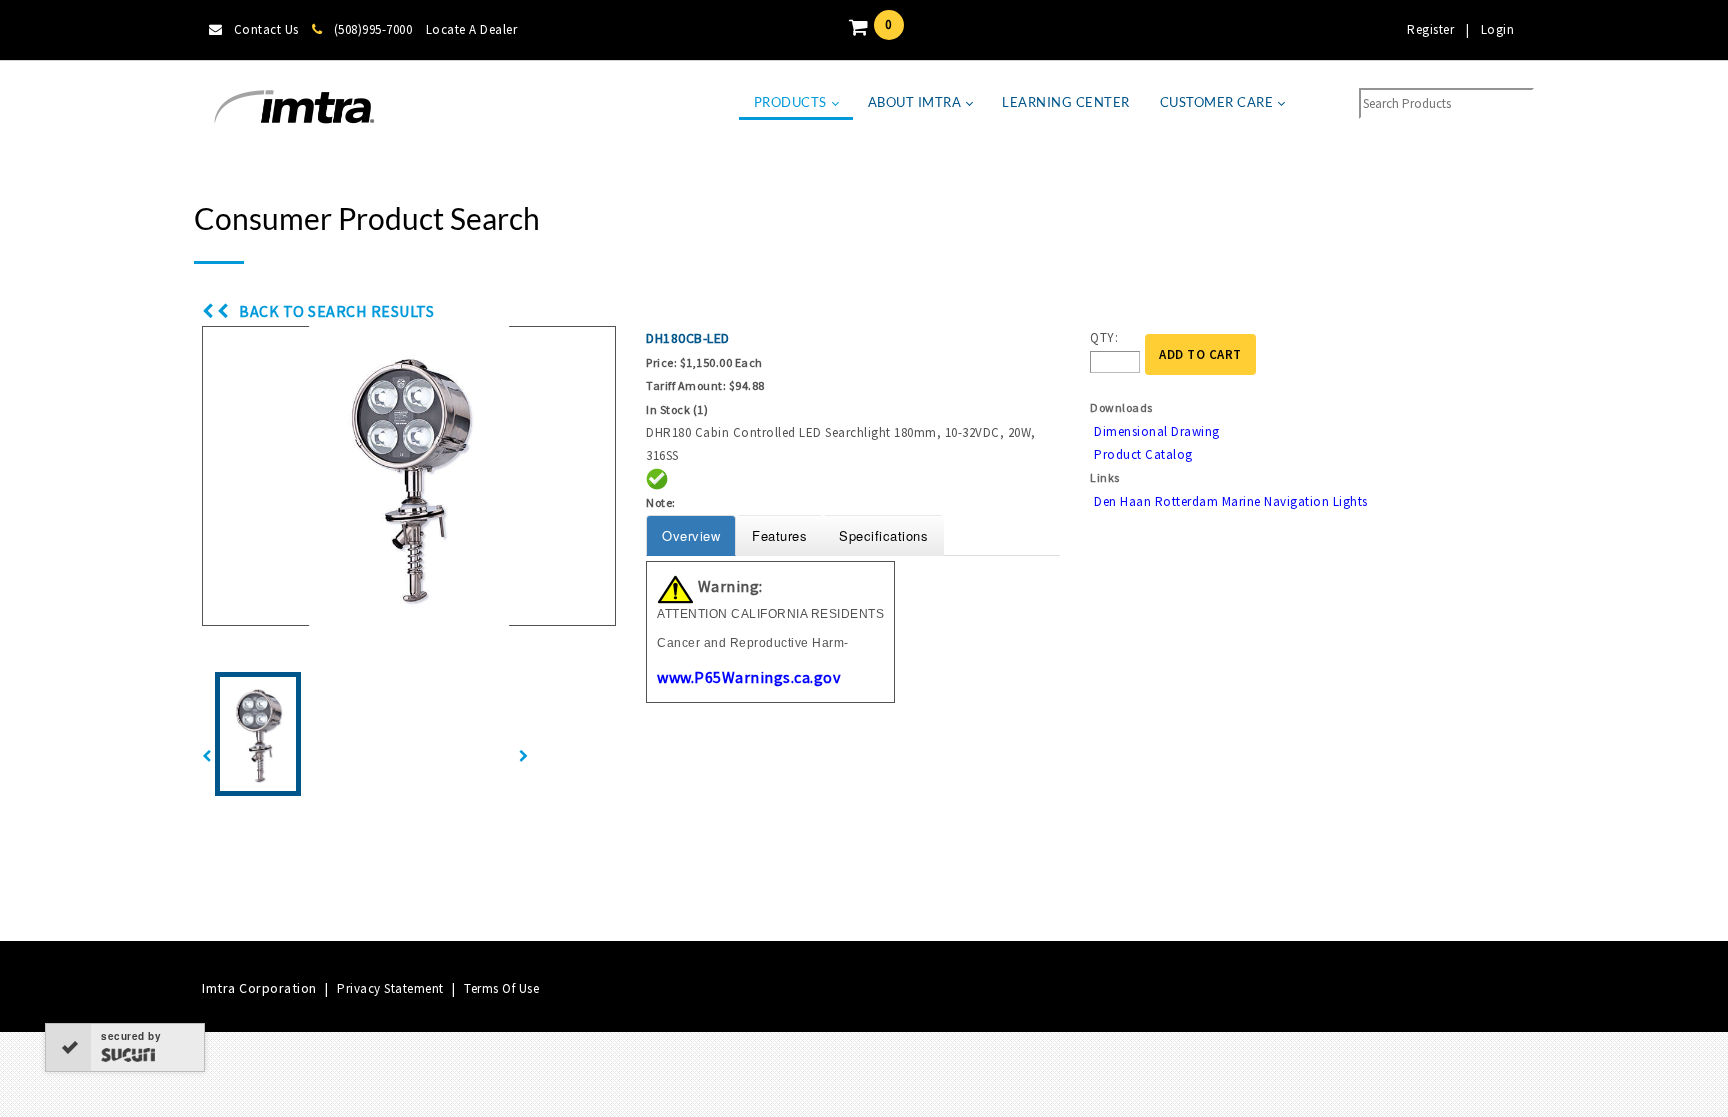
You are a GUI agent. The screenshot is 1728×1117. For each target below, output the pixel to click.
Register (1430, 29)
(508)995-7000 (373, 29)
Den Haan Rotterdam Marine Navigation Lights (1231, 501)
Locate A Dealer (472, 29)
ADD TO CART (1200, 354)
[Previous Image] (207, 756)
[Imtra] (294, 107)
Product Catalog (1143, 454)
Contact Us (266, 29)
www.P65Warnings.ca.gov (748, 677)
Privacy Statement (390, 988)
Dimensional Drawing (1157, 431)
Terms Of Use (501, 988)
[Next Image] (524, 756)
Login (1498, 29)
